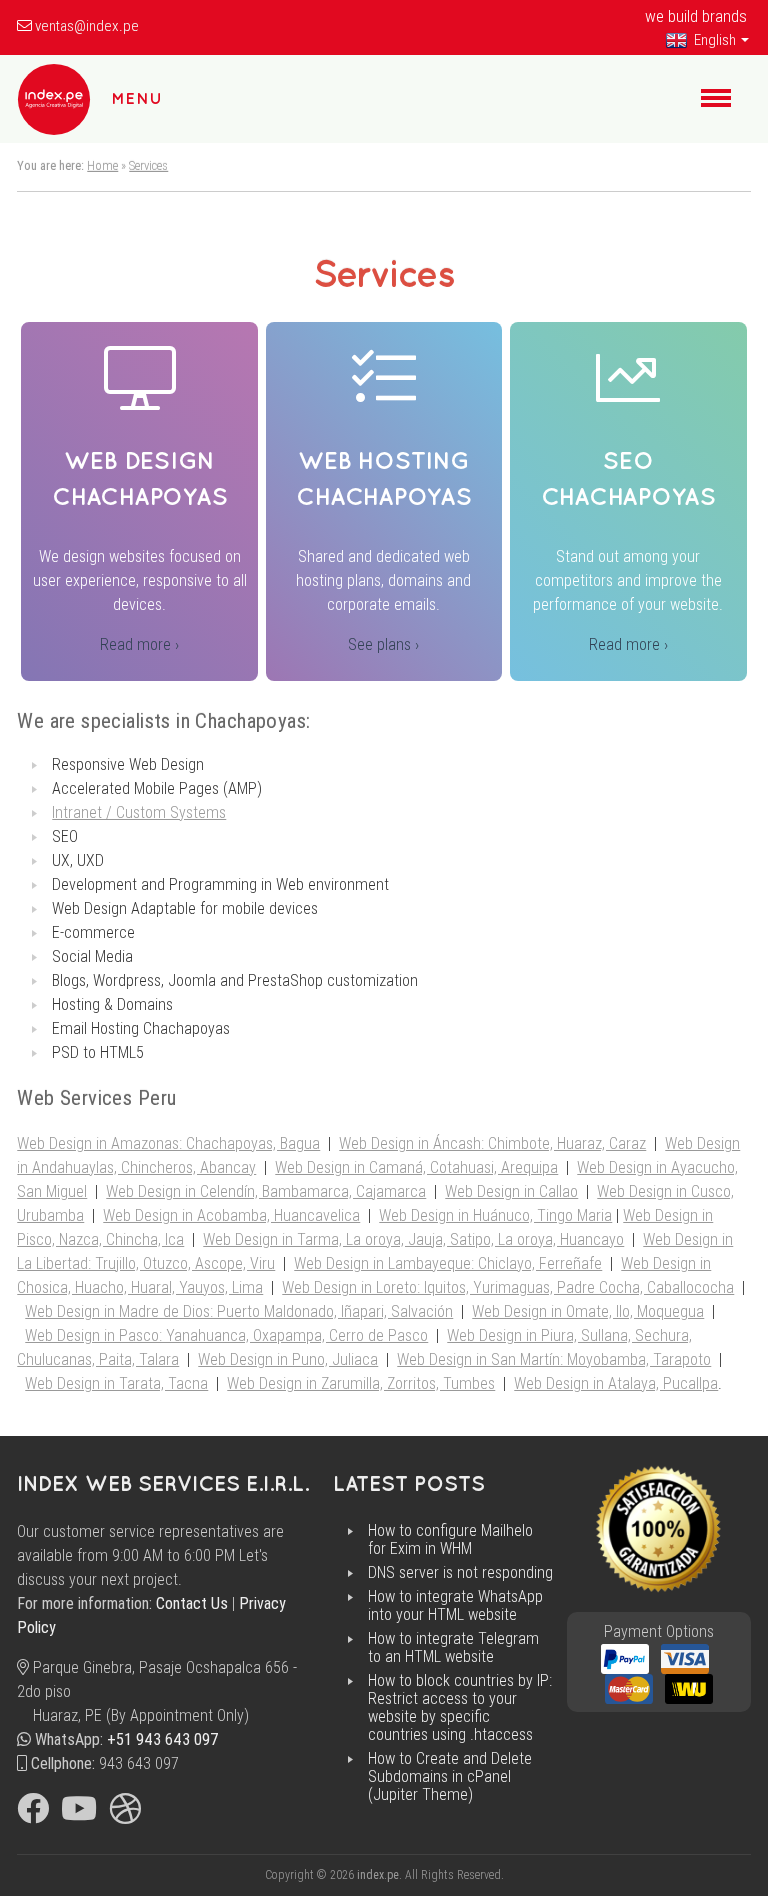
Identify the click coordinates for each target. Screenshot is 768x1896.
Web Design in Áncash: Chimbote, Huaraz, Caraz (492, 1143)
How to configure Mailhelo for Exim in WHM (450, 1540)
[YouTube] (79, 1814)
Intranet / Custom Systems (139, 813)
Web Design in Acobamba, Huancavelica (231, 1215)
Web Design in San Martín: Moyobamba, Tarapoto (554, 1359)
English (713, 40)
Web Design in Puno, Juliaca (288, 1359)
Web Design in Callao (511, 1191)
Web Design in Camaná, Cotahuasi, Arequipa (416, 1167)
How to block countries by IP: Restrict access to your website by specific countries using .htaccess (460, 1708)
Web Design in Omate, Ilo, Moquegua (588, 1311)
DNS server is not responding (460, 1573)
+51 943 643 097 (163, 1739)
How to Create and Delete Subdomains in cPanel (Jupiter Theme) (450, 1777)
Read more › (139, 644)
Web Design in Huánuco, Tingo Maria (495, 1215)
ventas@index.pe (87, 26)
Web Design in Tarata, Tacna (116, 1383)
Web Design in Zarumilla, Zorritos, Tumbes (361, 1383)
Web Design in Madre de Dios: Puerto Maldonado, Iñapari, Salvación (239, 1311)
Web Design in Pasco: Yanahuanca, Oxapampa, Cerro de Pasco (226, 1335)
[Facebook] (33, 1814)
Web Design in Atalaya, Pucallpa (616, 1383)
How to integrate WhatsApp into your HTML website (455, 1606)
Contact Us (192, 1603)
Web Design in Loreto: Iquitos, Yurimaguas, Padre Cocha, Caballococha (508, 1287)
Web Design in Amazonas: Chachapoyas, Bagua (168, 1143)
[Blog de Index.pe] (125, 1814)
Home (102, 165)
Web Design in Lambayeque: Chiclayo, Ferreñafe (448, 1263)
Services (148, 165)
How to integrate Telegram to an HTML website (453, 1648)
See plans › (383, 644)
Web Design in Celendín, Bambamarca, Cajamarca (266, 1191)
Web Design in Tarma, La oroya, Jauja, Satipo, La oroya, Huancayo (413, 1239)
